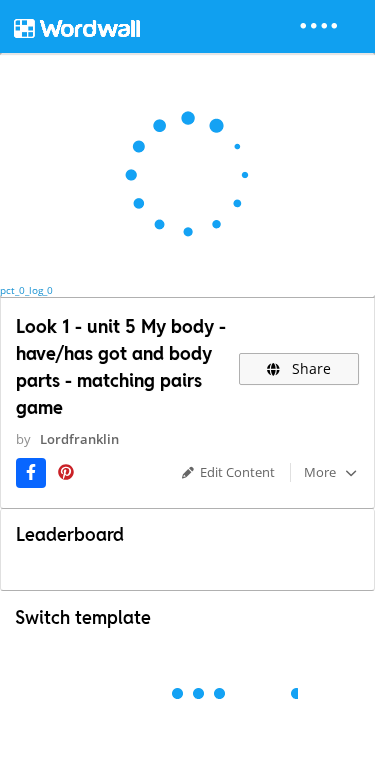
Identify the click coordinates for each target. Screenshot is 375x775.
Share (309, 368)
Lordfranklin (79, 439)
